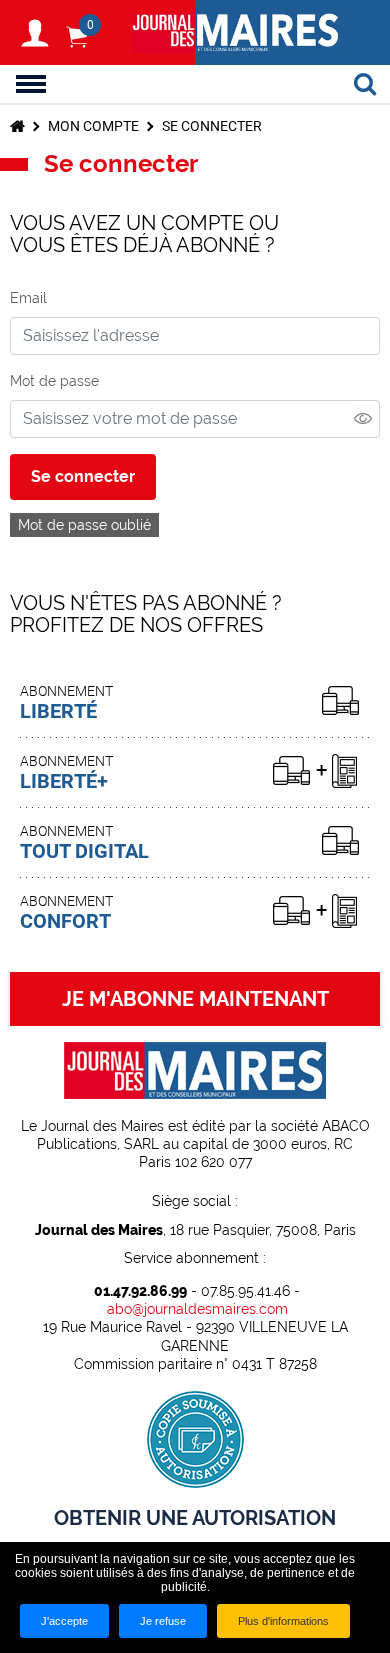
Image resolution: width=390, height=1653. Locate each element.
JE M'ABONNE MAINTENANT (195, 999)
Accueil (17, 126)
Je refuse (163, 1621)
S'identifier (35, 33)
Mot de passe (54, 381)
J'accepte (64, 1621)
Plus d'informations (283, 1621)
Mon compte (93, 126)
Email (28, 298)
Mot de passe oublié (84, 525)
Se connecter (83, 476)
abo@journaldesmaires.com (197, 1309)
